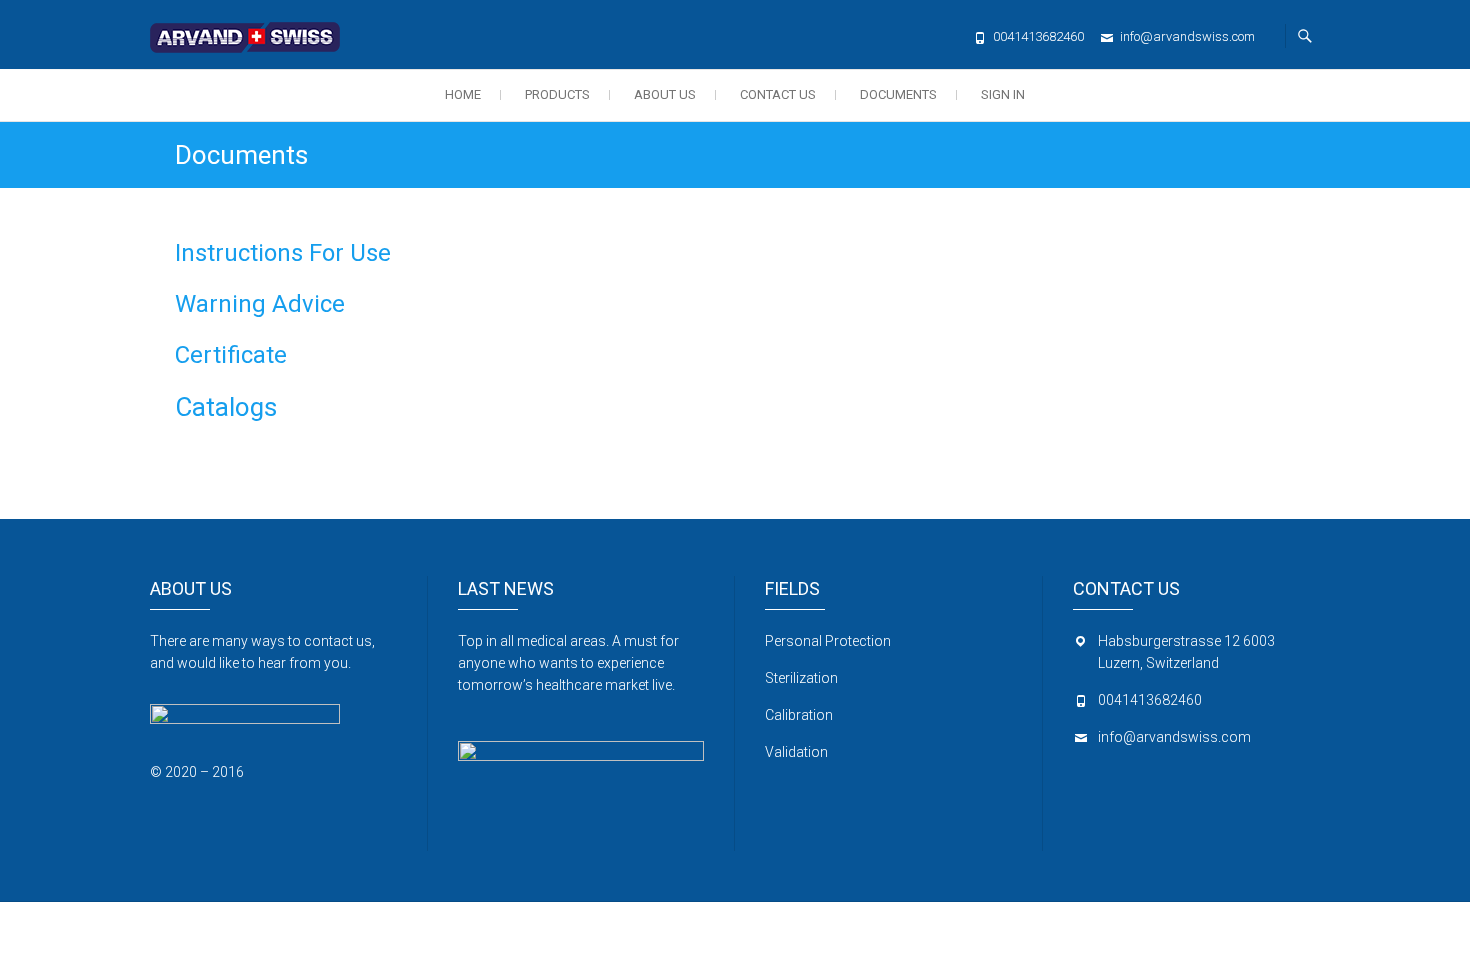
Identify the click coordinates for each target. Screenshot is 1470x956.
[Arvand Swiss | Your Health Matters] (250, 31)
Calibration (800, 715)
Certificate (231, 355)
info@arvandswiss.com (1187, 36)
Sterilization (801, 678)
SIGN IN (1003, 94)
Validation (796, 752)
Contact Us (778, 94)
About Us (665, 94)
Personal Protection (828, 641)
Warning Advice (260, 304)
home (463, 94)
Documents (898, 94)
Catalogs (226, 407)
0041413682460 (1038, 36)
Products (557, 94)
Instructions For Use (283, 253)
